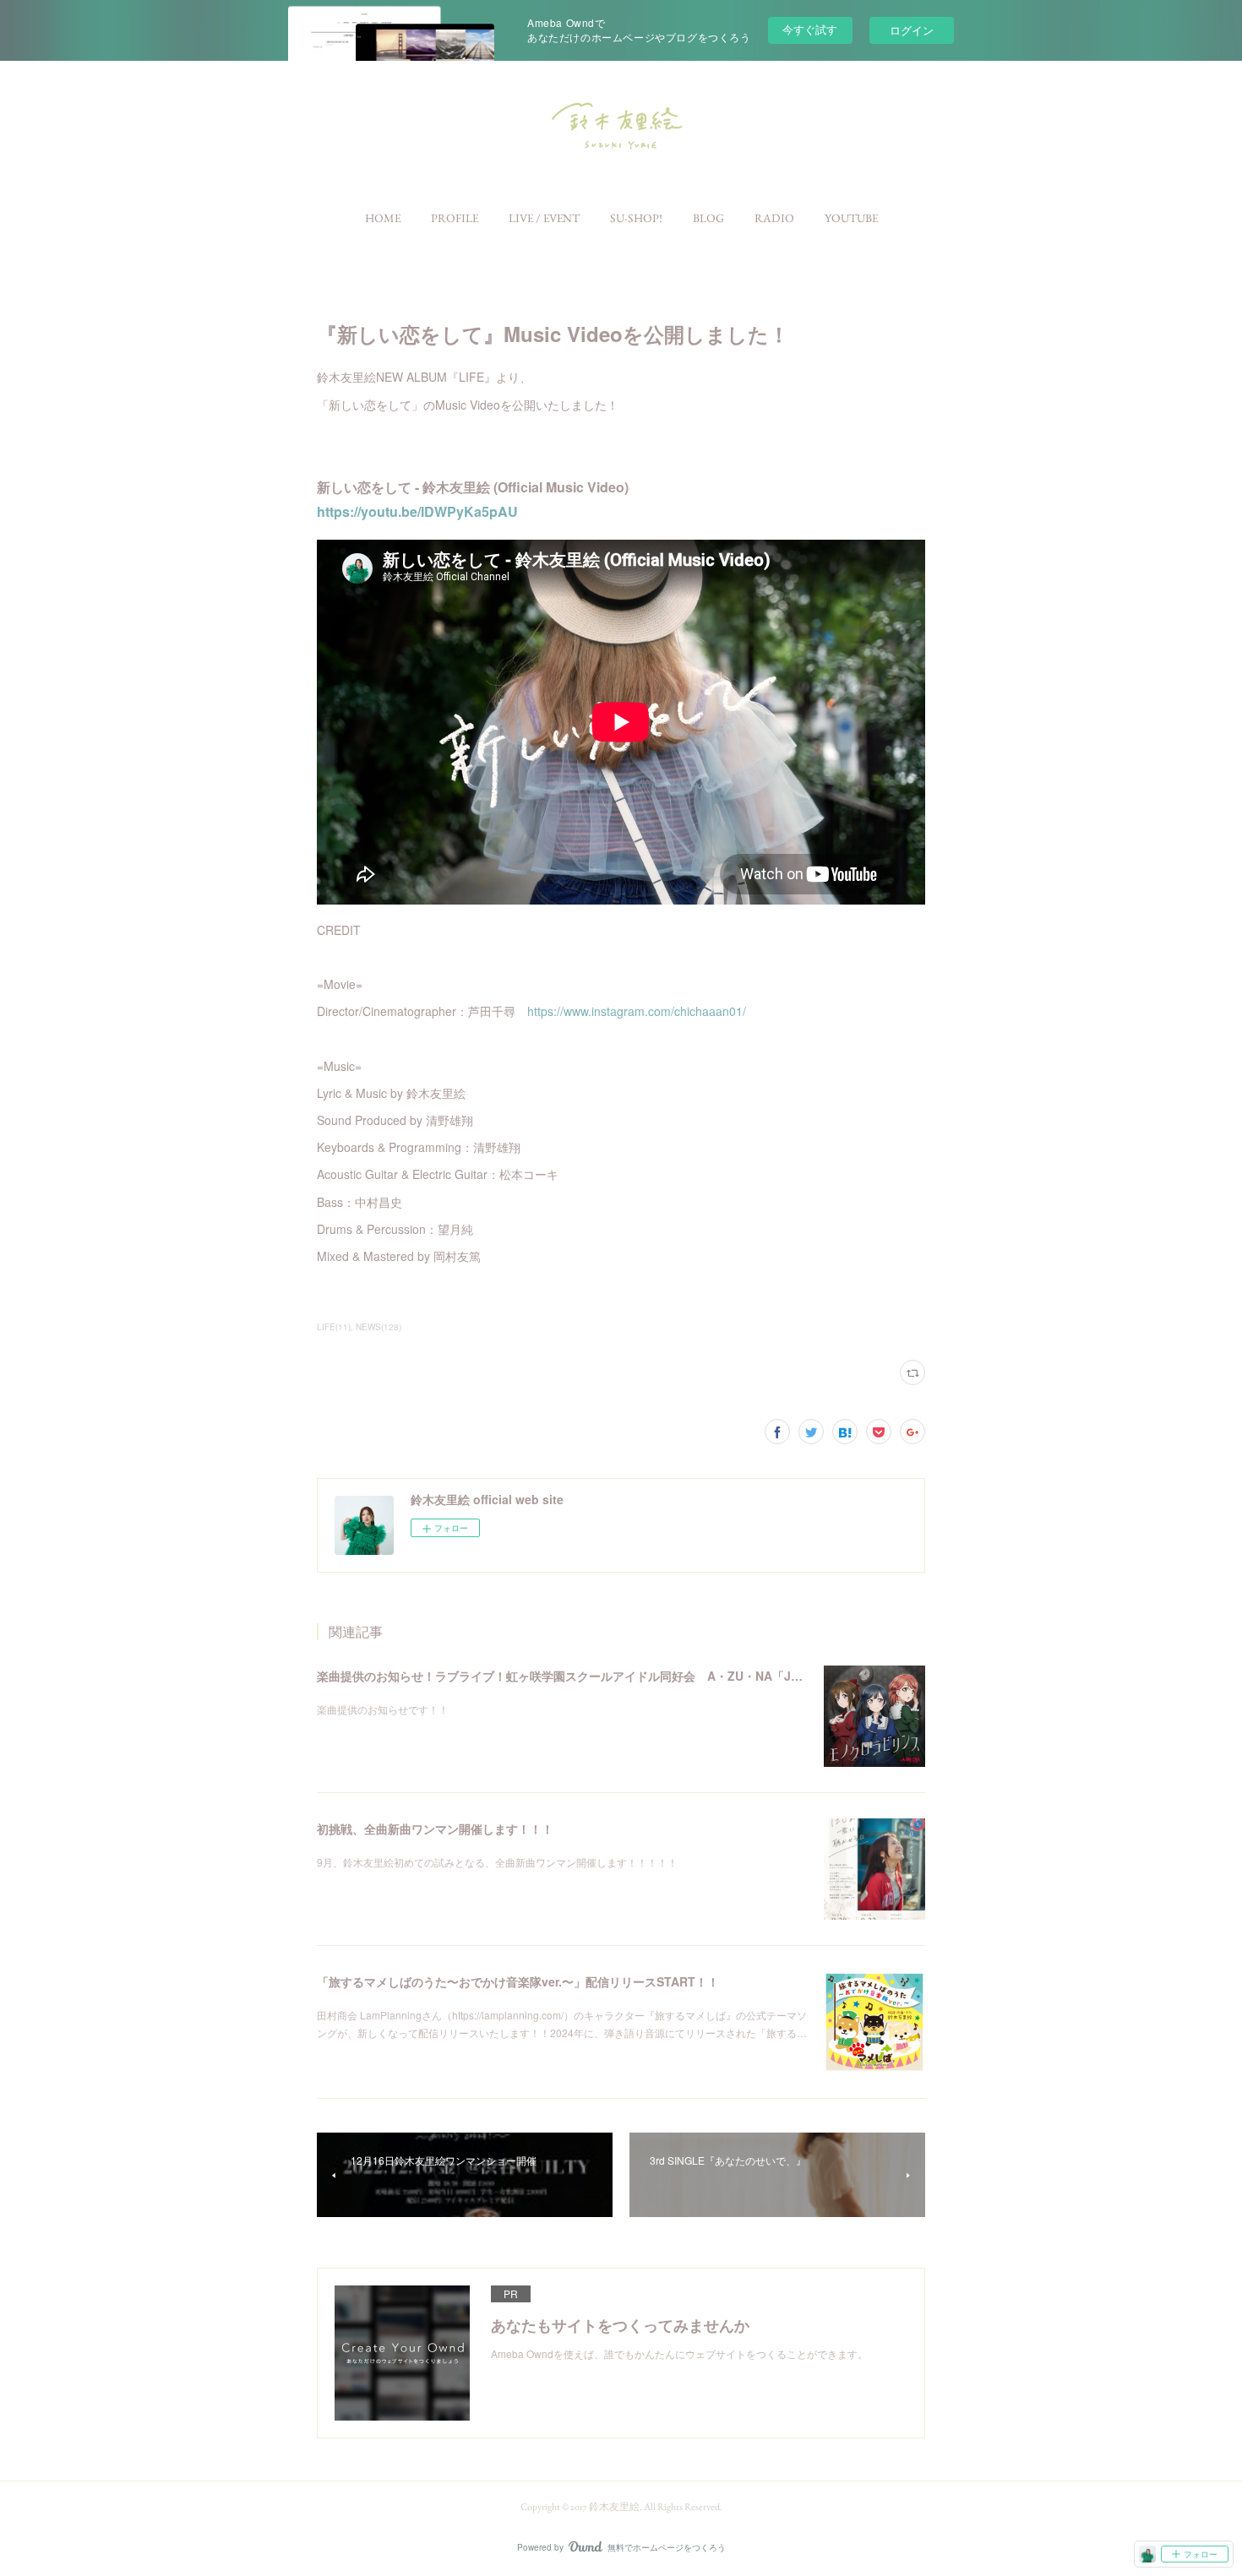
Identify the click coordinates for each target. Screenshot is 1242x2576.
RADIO (774, 218)
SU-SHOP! (636, 218)
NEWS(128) (379, 1327)
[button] (383, 218)
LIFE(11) (334, 1327)
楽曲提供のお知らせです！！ (383, 1709)
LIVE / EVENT (544, 218)
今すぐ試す (810, 29)
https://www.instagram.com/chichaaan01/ (637, 1011)
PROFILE (455, 218)
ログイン (912, 30)
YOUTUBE (851, 218)
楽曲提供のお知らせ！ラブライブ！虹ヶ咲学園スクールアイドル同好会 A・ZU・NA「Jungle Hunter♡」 (603, 1676)
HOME (383, 218)
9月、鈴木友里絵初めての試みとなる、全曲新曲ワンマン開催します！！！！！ (497, 1862)
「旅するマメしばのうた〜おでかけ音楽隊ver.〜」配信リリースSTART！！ (518, 1981)
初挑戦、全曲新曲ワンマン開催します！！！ (435, 1829)
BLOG (708, 218)
